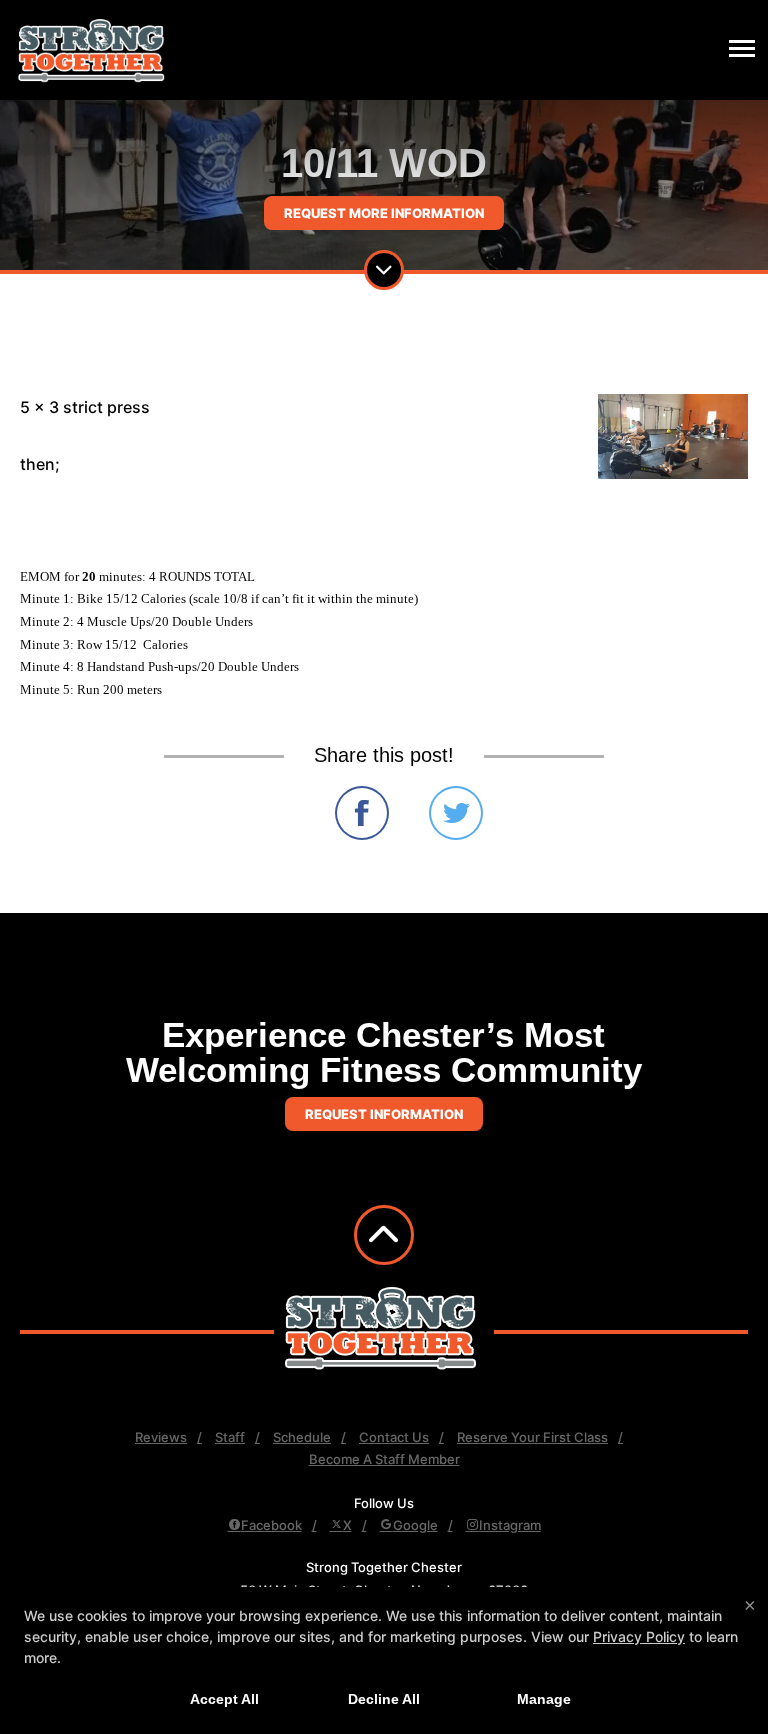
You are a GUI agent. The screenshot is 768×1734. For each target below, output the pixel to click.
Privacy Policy (639, 1636)
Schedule (302, 1437)
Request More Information (384, 213)
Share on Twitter (456, 813)
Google (415, 1525)
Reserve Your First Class (532, 1437)
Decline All (384, 1699)
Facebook (271, 1525)
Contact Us (394, 1437)
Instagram (510, 1525)
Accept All (224, 1699)
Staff (230, 1437)
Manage (544, 1699)
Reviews (161, 1437)
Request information (384, 1114)
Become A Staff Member (384, 1459)
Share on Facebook (362, 813)
